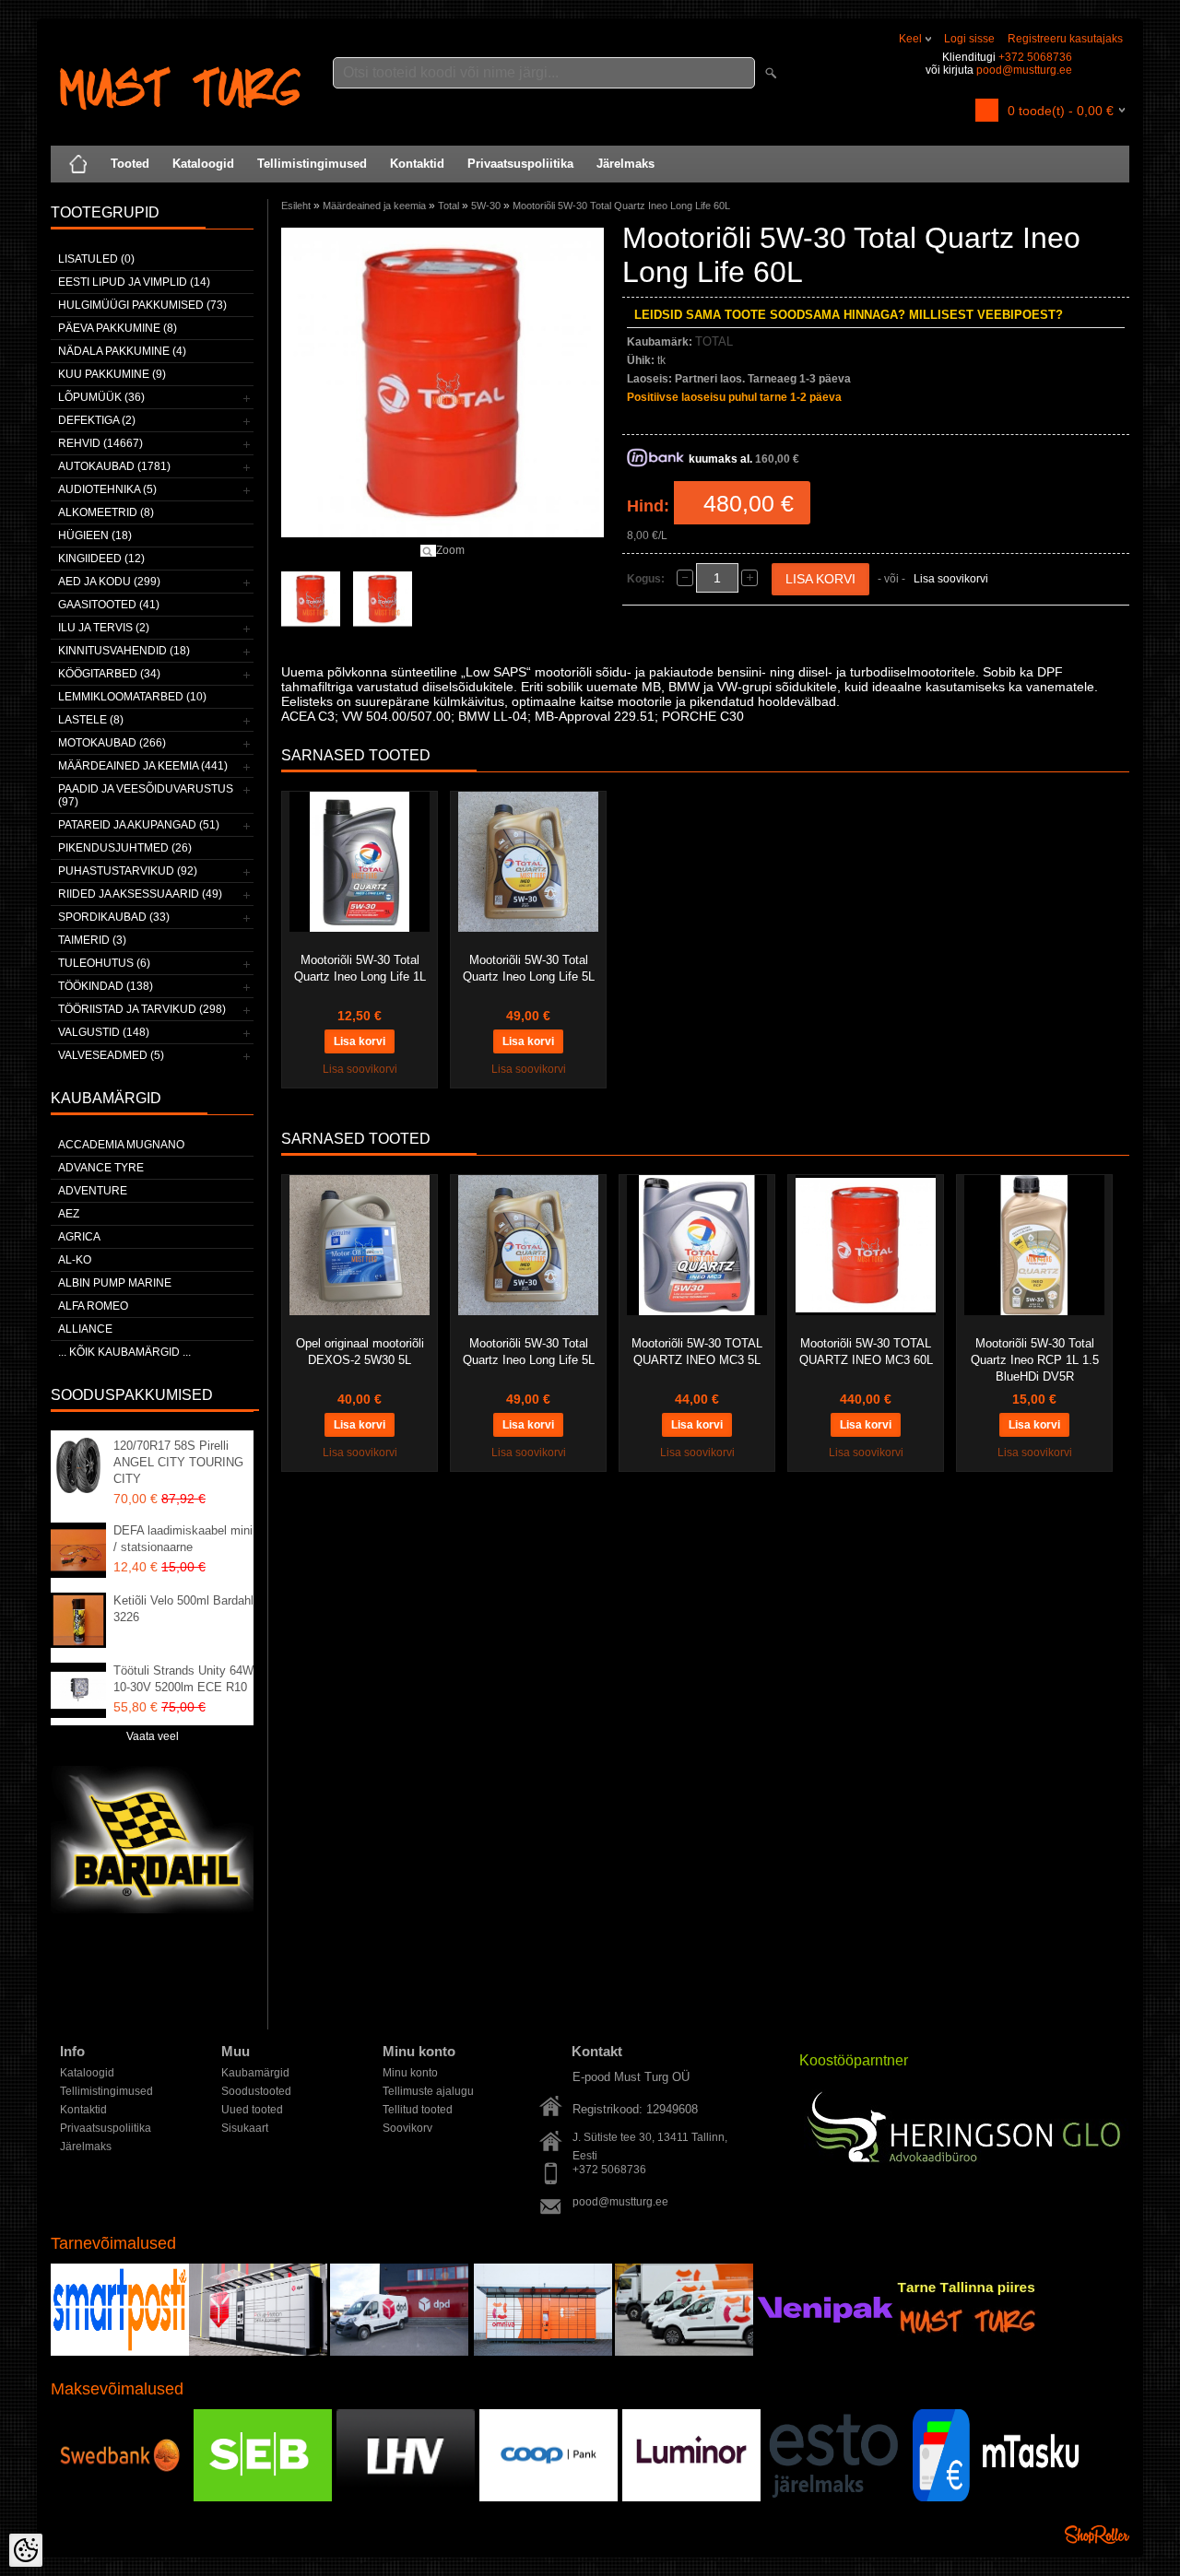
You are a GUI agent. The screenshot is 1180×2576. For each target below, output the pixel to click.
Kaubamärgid (255, 2073)
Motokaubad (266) (112, 743)
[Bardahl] (152, 1910)
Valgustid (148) (104, 1032)
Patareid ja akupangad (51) (139, 825)
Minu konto (410, 2073)
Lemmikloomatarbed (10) (132, 697)
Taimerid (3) (92, 940)
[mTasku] (996, 2498)
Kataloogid (203, 164)
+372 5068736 (1035, 57)
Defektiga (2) (97, 420)
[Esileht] (78, 164)
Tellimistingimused (312, 164)
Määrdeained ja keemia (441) (143, 766)
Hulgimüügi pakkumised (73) (142, 305)
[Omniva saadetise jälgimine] (543, 2352)
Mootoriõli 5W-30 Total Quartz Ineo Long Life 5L (529, 968)
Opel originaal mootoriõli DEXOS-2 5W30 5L (360, 1352)
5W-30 (486, 206)
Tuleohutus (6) (104, 963)
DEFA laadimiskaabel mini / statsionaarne (183, 1539)
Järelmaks (625, 164)
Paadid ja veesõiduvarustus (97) (146, 795)
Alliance (85, 1329)
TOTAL (714, 341)
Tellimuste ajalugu (428, 2091)
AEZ (69, 1214)
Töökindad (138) (106, 986)
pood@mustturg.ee (1024, 70)
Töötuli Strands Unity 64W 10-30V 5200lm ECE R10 (183, 1679)
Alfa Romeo (93, 1306)
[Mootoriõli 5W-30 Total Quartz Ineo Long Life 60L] (311, 599)
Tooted (130, 164)
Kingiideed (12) (101, 559)
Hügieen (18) (95, 535)
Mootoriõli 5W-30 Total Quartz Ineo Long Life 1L (360, 968)
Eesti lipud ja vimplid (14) (134, 282)
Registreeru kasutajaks (1065, 39)
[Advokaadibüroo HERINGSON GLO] (967, 2134)
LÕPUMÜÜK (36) (101, 397)
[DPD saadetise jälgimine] (258, 2352)
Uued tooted (252, 2110)
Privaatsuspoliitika (520, 164)
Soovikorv (407, 2128)
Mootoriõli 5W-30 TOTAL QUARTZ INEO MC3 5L (697, 1352)
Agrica (79, 1237)
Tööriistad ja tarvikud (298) (142, 1009)
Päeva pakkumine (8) (118, 328)
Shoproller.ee (1097, 2535)
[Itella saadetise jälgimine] (120, 2352)
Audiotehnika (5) (107, 489)
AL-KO (75, 1260)
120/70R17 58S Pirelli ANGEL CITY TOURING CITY (178, 1462)
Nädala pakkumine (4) (122, 351)
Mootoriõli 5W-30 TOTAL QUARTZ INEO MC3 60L (866, 1352)
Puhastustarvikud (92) (128, 871)
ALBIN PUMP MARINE (115, 1283)
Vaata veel (153, 1736)
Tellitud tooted (418, 2110)
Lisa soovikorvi (951, 579)
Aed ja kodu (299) (109, 582)
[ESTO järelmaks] (834, 2498)
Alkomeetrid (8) (106, 512)
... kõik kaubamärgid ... (124, 1352)
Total (448, 206)
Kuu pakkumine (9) (112, 374)
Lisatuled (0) (96, 259)
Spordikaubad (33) (114, 917)
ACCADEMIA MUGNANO (121, 1145)
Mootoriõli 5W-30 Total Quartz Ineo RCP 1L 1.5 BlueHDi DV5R (1035, 1360)
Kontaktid (417, 164)
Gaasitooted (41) (109, 605)
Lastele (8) (91, 720)
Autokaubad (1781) (114, 466)
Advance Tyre (101, 1168)
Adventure (93, 1191)
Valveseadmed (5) (111, 1055)
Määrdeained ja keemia (374, 206)
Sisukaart (245, 2128)
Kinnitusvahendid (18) (124, 651)
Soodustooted (256, 2091)
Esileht (296, 206)
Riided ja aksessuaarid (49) (140, 894)
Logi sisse (969, 39)
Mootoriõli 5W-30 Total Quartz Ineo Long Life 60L (621, 206)
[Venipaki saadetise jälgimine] (825, 2352)
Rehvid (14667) (100, 443)
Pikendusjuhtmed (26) (125, 848)
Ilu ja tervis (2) (104, 628)
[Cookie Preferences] (26, 2550)
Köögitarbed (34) (109, 674)
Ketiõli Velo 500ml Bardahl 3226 (183, 1609)
